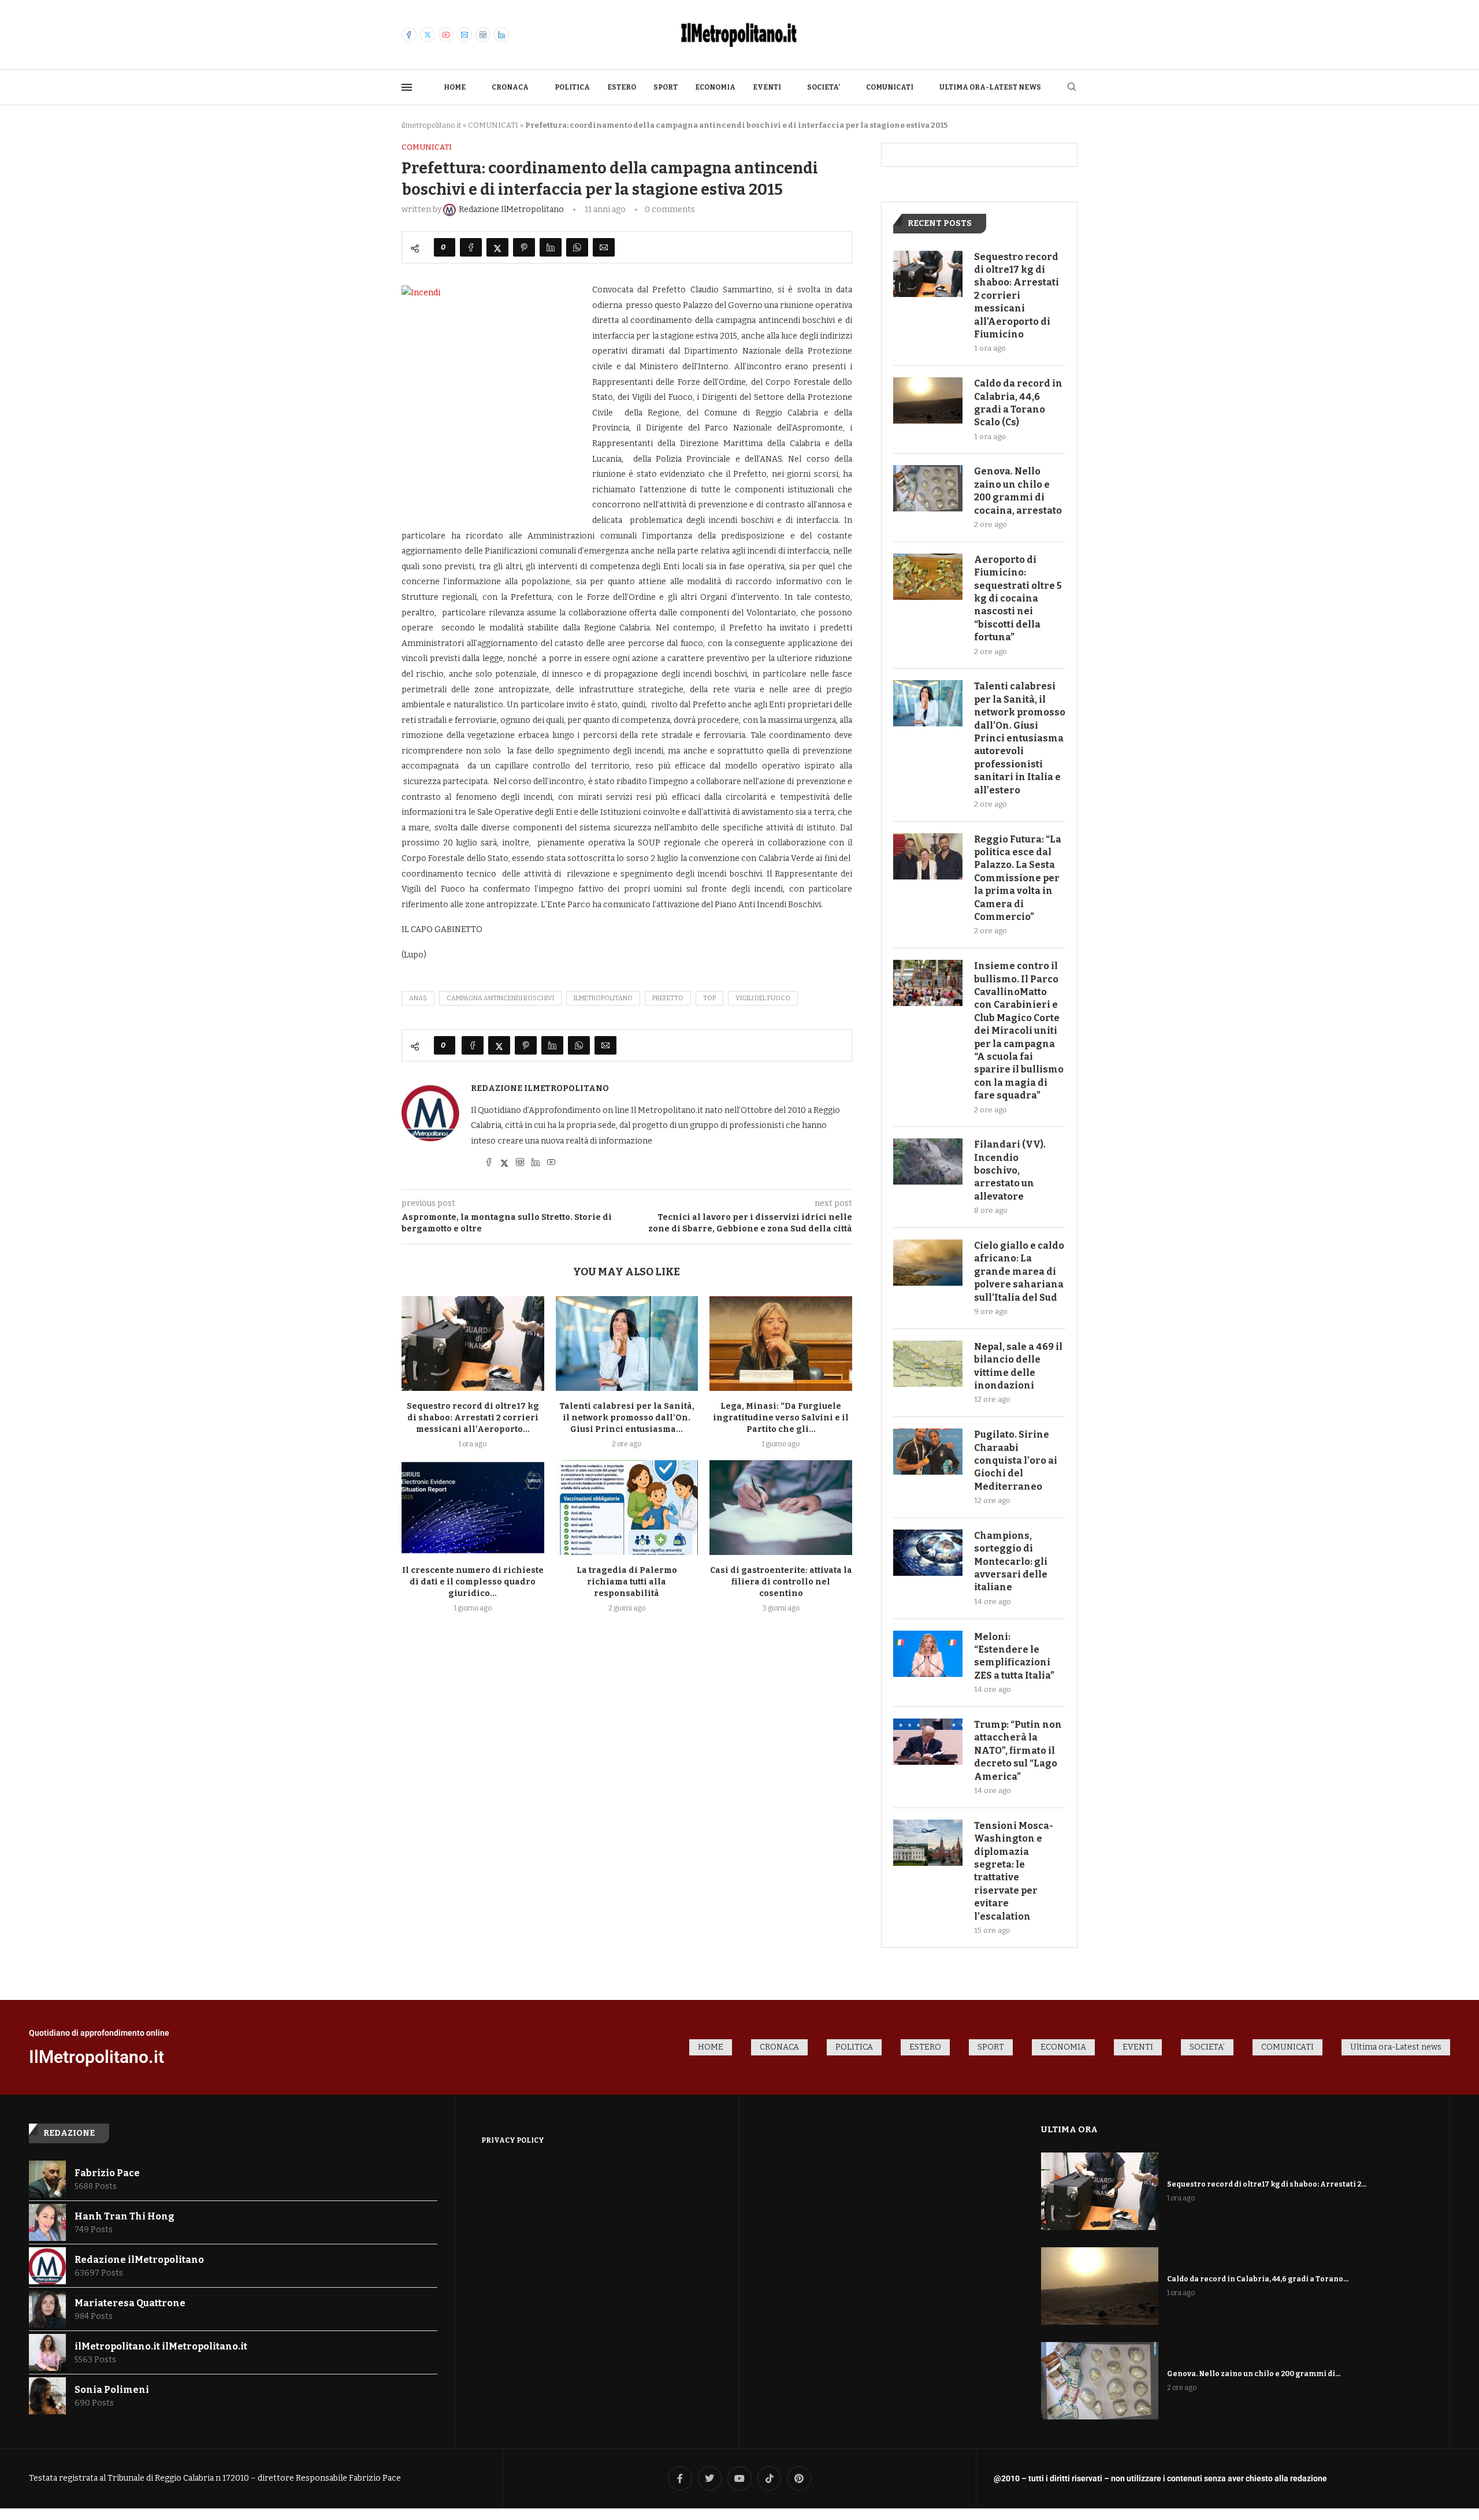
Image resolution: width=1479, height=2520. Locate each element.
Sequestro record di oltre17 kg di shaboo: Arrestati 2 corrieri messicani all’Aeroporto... (473, 1418)
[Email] (464, 35)
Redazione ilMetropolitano (540, 1088)
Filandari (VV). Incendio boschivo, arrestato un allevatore (1010, 1170)
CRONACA (510, 87)
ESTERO (622, 87)
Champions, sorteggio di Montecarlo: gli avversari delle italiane (1011, 1562)
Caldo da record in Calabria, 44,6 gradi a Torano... (1258, 2279)
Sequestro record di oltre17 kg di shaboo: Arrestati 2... (1267, 2184)
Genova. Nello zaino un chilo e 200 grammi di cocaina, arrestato (1018, 491)
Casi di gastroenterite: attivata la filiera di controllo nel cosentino (781, 1582)
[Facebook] (409, 35)
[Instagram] (483, 35)
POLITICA (572, 87)
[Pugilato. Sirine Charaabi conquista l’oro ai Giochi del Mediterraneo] (928, 1452)
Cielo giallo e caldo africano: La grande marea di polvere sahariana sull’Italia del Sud (1019, 1272)
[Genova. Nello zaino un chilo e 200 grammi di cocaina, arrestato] (928, 488)
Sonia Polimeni (112, 2390)
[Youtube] (446, 35)
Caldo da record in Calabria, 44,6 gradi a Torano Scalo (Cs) (1018, 403)
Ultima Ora (1069, 2129)
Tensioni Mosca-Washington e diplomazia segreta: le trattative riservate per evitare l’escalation (1014, 1871)
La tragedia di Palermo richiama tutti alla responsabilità (627, 1582)
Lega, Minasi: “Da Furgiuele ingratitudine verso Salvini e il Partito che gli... (781, 1418)
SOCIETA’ (824, 87)
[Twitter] (428, 35)
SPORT (666, 87)
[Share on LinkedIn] (551, 247)
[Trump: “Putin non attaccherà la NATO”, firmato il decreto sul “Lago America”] (928, 1742)
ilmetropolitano (603, 998)
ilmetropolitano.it (431, 125)
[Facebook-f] (680, 2478)
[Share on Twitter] (497, 247)
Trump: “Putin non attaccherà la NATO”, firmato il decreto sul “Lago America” (1018, 1751)
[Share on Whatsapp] (577, 247)
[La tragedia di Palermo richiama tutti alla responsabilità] (627, 1508)
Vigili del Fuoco (763, 998)
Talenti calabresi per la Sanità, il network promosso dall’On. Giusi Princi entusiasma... (627, 1418)
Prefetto (668, 998)
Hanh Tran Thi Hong (125, 2216)
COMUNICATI (890, 87)
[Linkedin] (501, 35)
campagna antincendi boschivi (500, 998)
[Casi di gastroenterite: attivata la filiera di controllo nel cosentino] (781, 1508)
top (709, 998)
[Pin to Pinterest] (524, 247)
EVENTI (767, 87)
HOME (455, 87)
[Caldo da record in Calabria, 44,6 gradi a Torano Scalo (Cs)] (928, 400)
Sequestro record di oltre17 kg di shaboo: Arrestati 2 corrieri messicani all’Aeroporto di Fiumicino (1017, 296)
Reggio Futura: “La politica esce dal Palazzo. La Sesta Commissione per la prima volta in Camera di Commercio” (1018, 878)
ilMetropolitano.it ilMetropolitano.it (161, 2346)
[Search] (1072, 88)
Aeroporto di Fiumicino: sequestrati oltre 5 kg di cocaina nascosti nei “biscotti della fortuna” (1018, 598)
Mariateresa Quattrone (130, 2303)
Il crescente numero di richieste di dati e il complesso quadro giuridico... (473, 1582)
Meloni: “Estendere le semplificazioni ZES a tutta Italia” (1014, 1656)
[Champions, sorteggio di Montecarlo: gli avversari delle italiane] (928, 1553)
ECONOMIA (715, 87)
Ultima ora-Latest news (990, 87)
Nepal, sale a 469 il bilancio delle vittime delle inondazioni (1018, 1366)
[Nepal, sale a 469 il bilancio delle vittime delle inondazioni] (928, 1364)
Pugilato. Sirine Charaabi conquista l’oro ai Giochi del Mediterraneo (1016, 1461)
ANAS (418, 998)
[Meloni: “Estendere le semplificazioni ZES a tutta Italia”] (928, 1654)
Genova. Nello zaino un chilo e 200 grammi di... (1254, 2374)
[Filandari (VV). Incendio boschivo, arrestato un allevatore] (928, 1161)
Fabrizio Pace (107, 2173)
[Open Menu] (407, 87)
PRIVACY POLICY (513, 2140)
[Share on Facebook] (471, 247)
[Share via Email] (604, 247)
